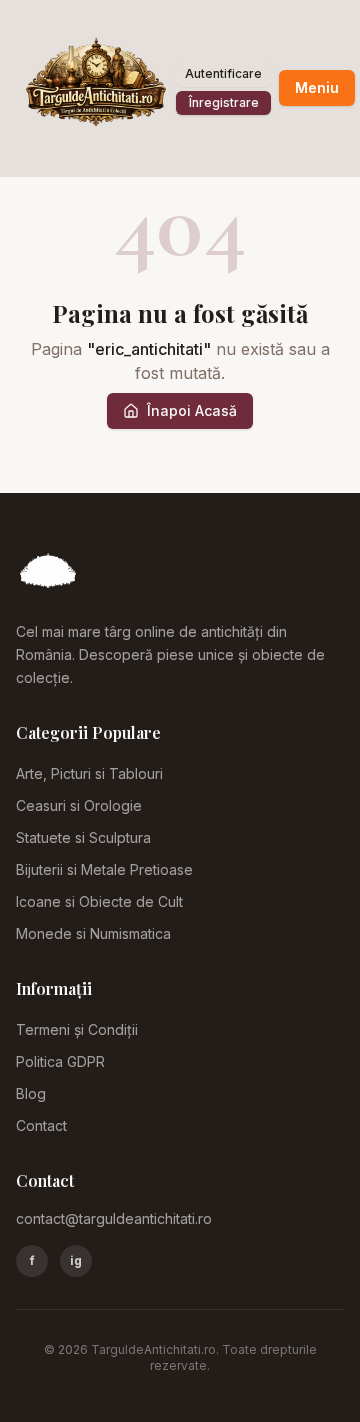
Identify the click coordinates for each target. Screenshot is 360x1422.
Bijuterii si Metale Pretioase (104, 869)
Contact (41, 1125)
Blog (31, 1093)
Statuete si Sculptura (83, 837)
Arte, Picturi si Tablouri (89, 773)
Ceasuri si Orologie (79, 805)
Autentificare (223, 73)
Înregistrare (224, 102)
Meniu (317, 87)
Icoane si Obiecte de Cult (99, 901)
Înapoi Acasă (192, 410)
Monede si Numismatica (93, 933)
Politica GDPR (60, 1061)
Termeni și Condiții (77, 1029)
